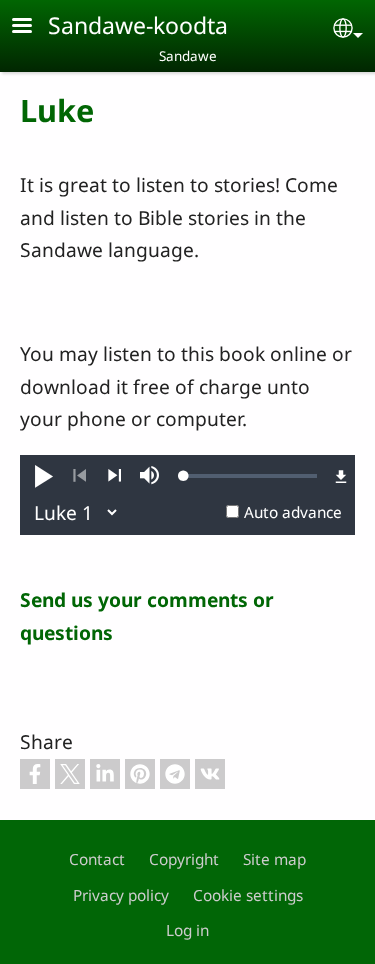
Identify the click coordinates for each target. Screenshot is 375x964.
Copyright (184, 859)
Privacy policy (121, 895)
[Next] (114, 476)
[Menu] (34, 27)
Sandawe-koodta (138, 25)
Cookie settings (248, 895)
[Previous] (79, 476)
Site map (274, 859)
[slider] (250, 476)
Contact (97, 859)
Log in (187, 930)
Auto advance (293, 512)
